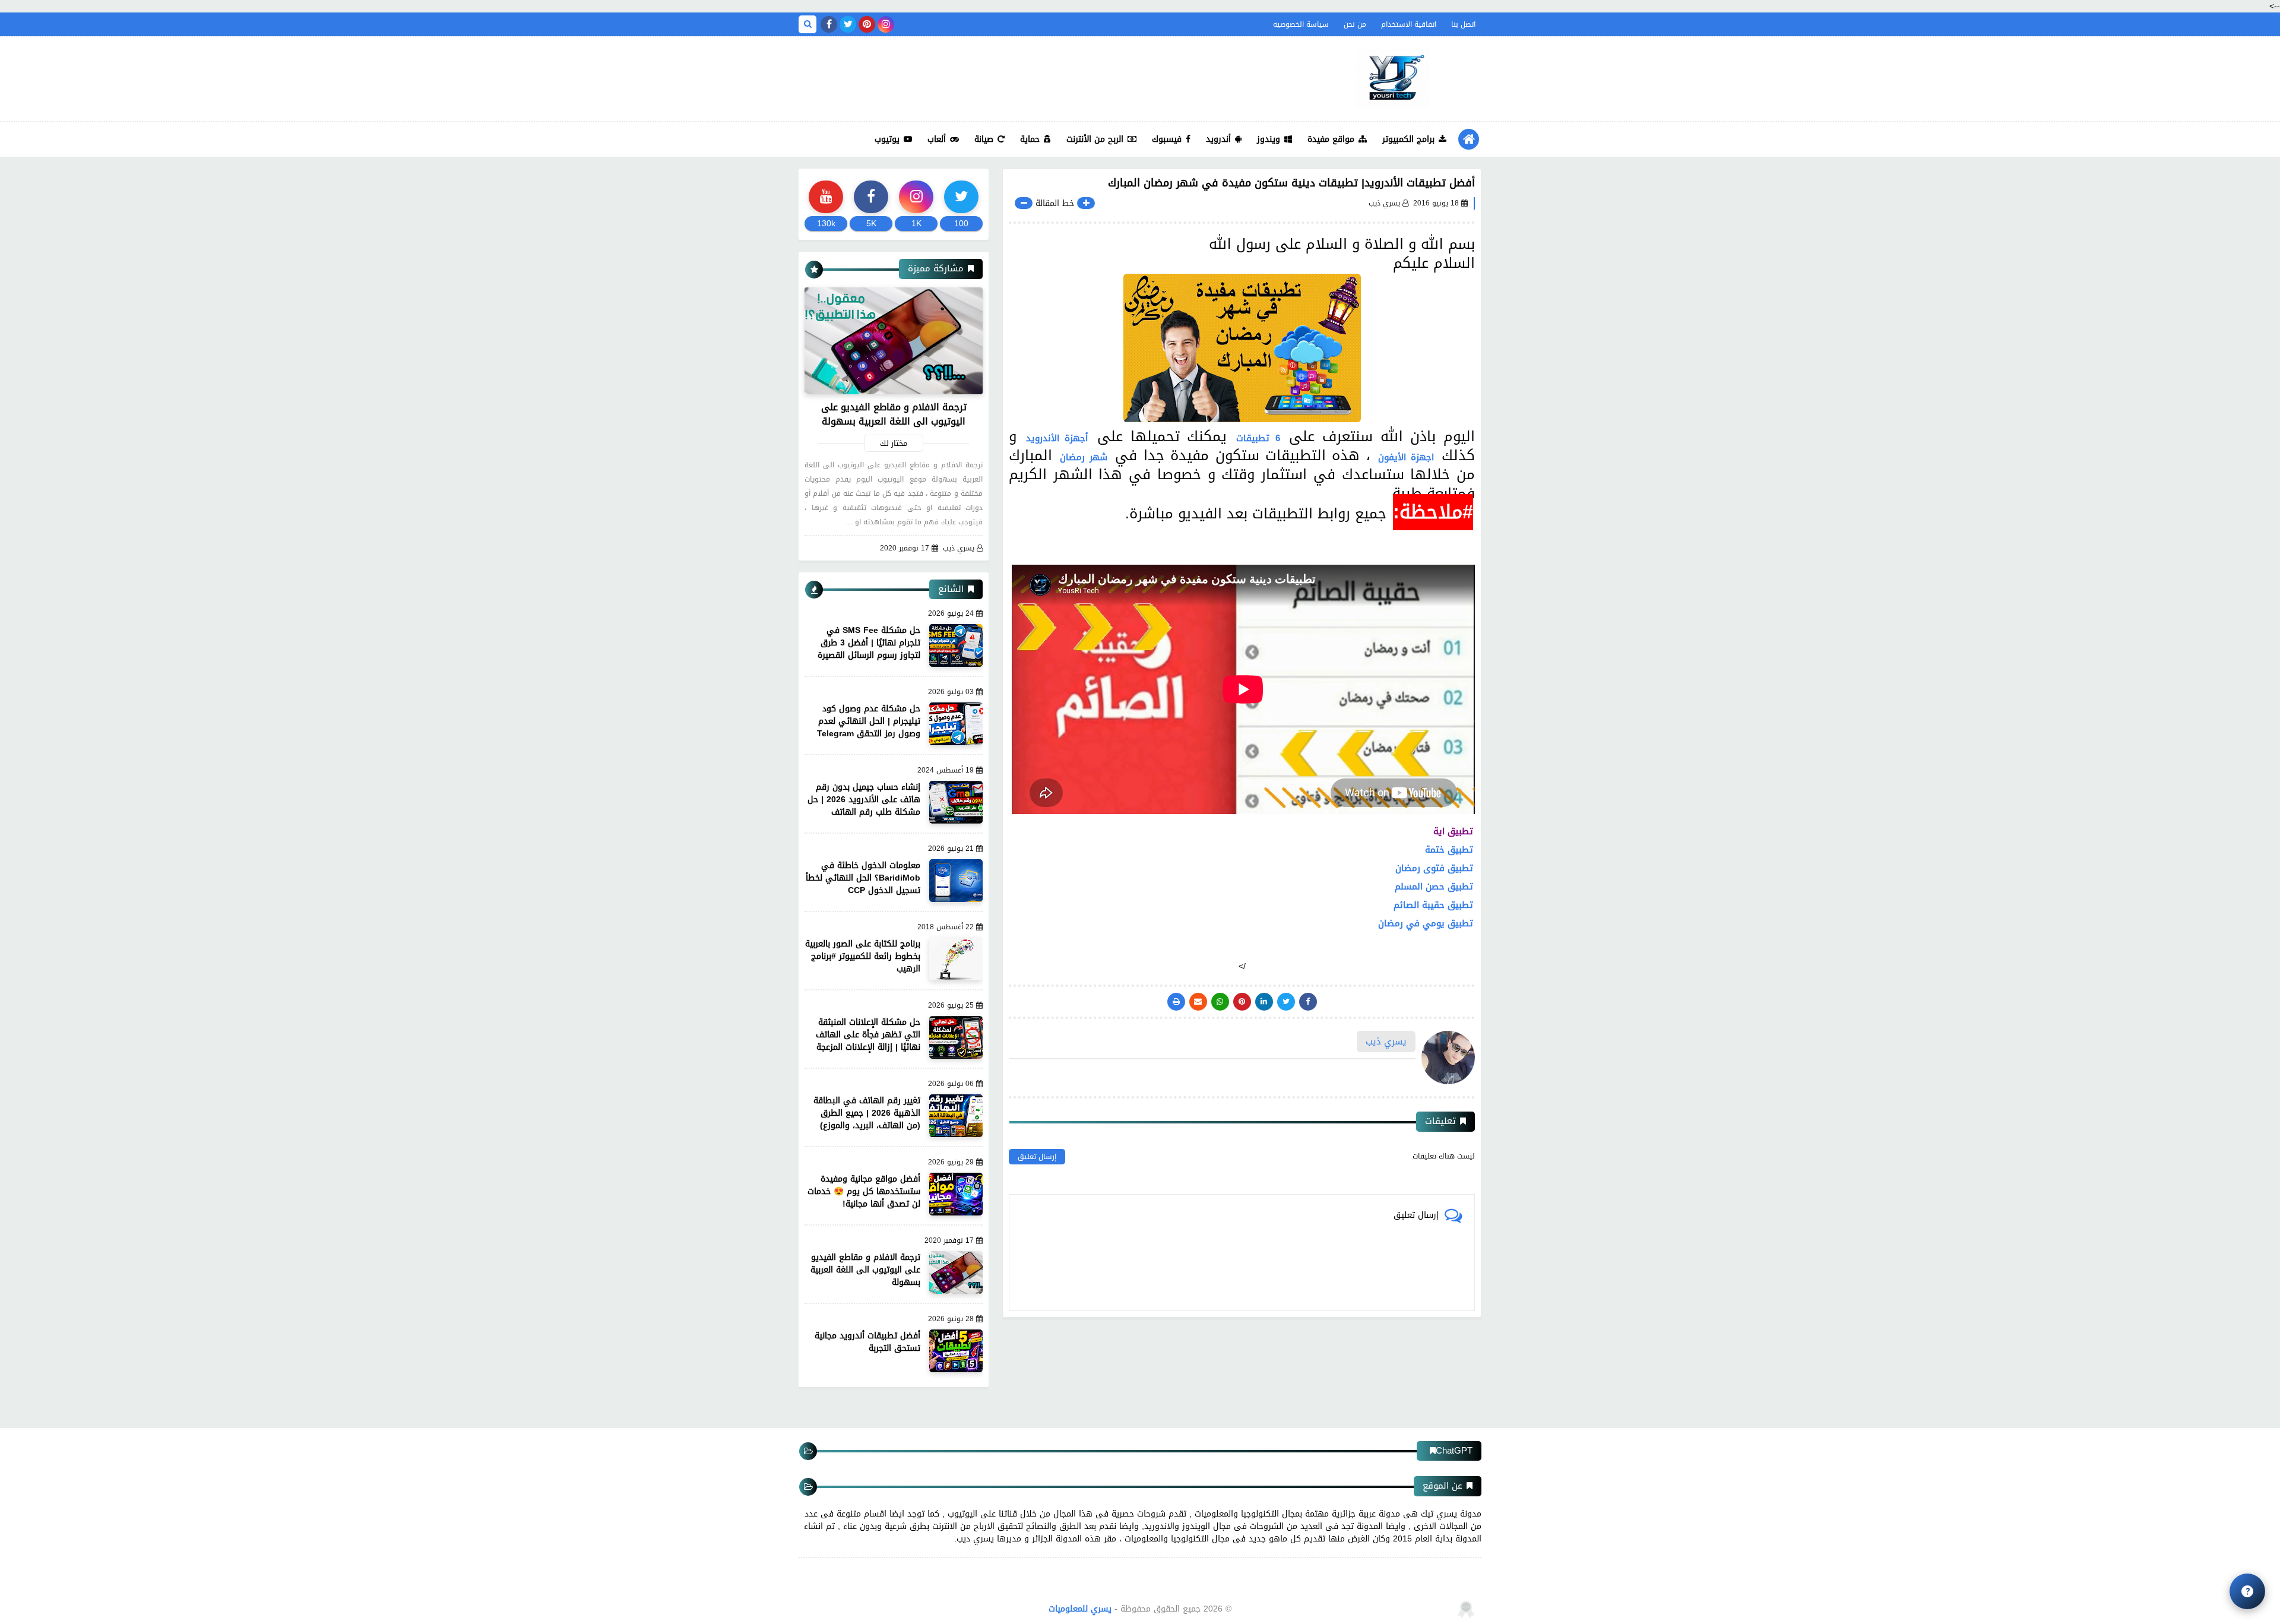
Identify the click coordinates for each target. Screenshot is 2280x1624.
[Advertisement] (1015, 76)
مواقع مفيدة (1331, 139)
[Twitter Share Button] (1286, 1002)
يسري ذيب (959, 548)
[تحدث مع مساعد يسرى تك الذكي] (2247, 1591)
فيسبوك (1167, 139)
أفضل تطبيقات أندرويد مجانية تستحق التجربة (867, 1342)
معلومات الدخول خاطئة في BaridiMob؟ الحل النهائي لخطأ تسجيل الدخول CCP (863, 878)
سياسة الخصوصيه (1301, 24)
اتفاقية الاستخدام (1409, 24)
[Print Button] (1176, 1002)
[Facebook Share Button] (1308, 1002)
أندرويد (1218, 139)
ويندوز (1269, 139)
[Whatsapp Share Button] (1220, 1002)
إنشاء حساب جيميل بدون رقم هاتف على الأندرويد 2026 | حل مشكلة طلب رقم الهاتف (864, 800)
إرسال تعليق (1037, 1157)
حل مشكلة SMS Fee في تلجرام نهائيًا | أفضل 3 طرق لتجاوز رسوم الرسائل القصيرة (869, 643)
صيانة (984, 139)
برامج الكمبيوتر (1408, 139)
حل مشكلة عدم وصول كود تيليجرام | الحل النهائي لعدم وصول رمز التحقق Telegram (869, 721)
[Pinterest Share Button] (1264, 1002)
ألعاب (937, 139)
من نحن (1355, 24)
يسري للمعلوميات (1080, 1609)
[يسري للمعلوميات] (1392, 79)
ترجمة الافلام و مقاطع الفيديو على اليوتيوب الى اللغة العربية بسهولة (894, 414)
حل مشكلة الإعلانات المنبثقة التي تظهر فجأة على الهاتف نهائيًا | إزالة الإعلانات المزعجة (868, 1035)
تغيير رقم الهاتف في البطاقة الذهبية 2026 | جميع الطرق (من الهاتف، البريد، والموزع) (867, 1113)
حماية (1030, 139)
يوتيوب (887, 139)
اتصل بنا (1463, 24)
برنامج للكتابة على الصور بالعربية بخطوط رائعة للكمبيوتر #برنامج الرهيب (863, 956)
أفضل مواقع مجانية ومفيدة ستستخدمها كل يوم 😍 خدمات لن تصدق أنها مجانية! (864, 1191)
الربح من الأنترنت (1095, 139)
